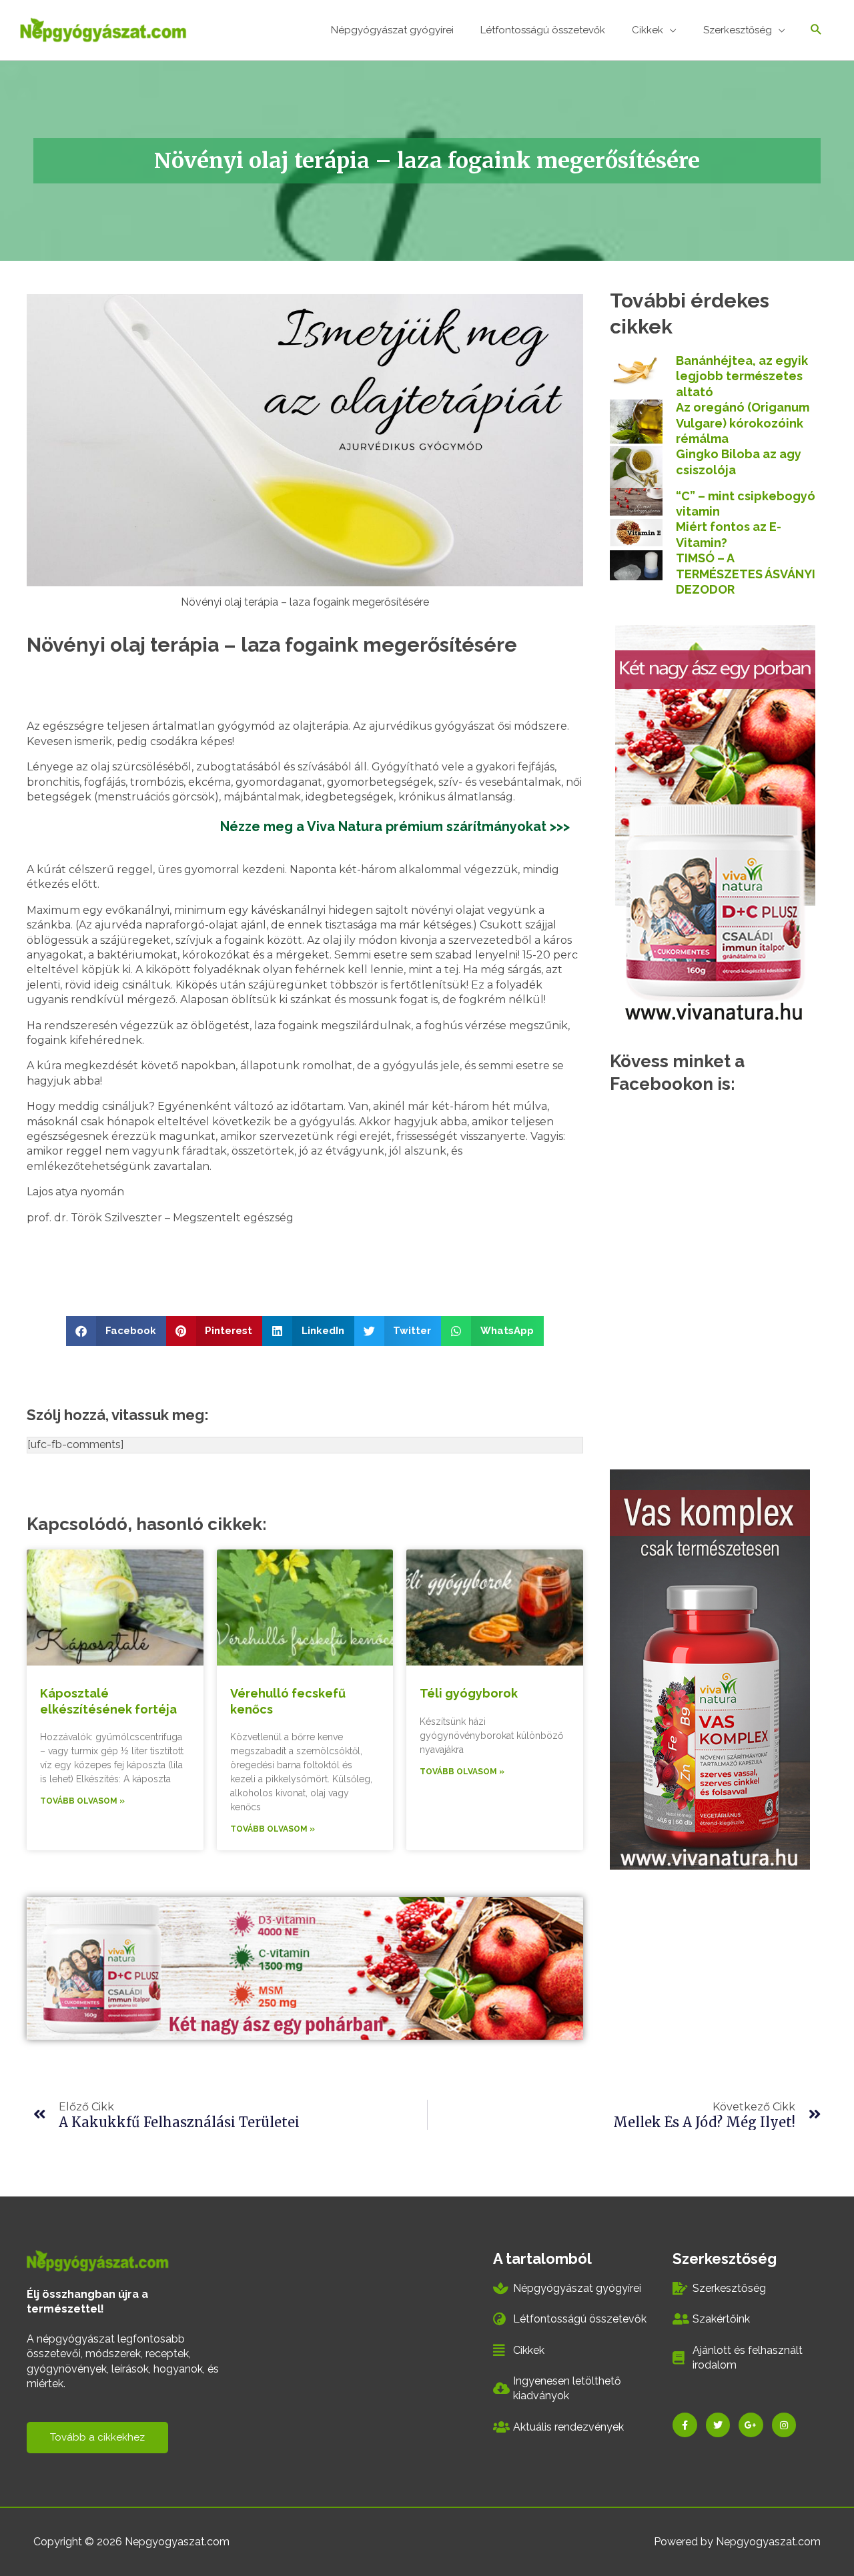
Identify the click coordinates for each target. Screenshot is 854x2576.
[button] (116, 1331)
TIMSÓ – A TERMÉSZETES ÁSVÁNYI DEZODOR (746, 574)
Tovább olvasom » (82, 1801)
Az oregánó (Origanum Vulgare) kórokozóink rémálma (743, 423)
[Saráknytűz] (710, 1669)
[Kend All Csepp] (715, 823)
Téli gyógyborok (469, 1693)
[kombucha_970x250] (305, 1967)
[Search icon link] (816, 30)
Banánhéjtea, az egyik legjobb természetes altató (742, 376)
